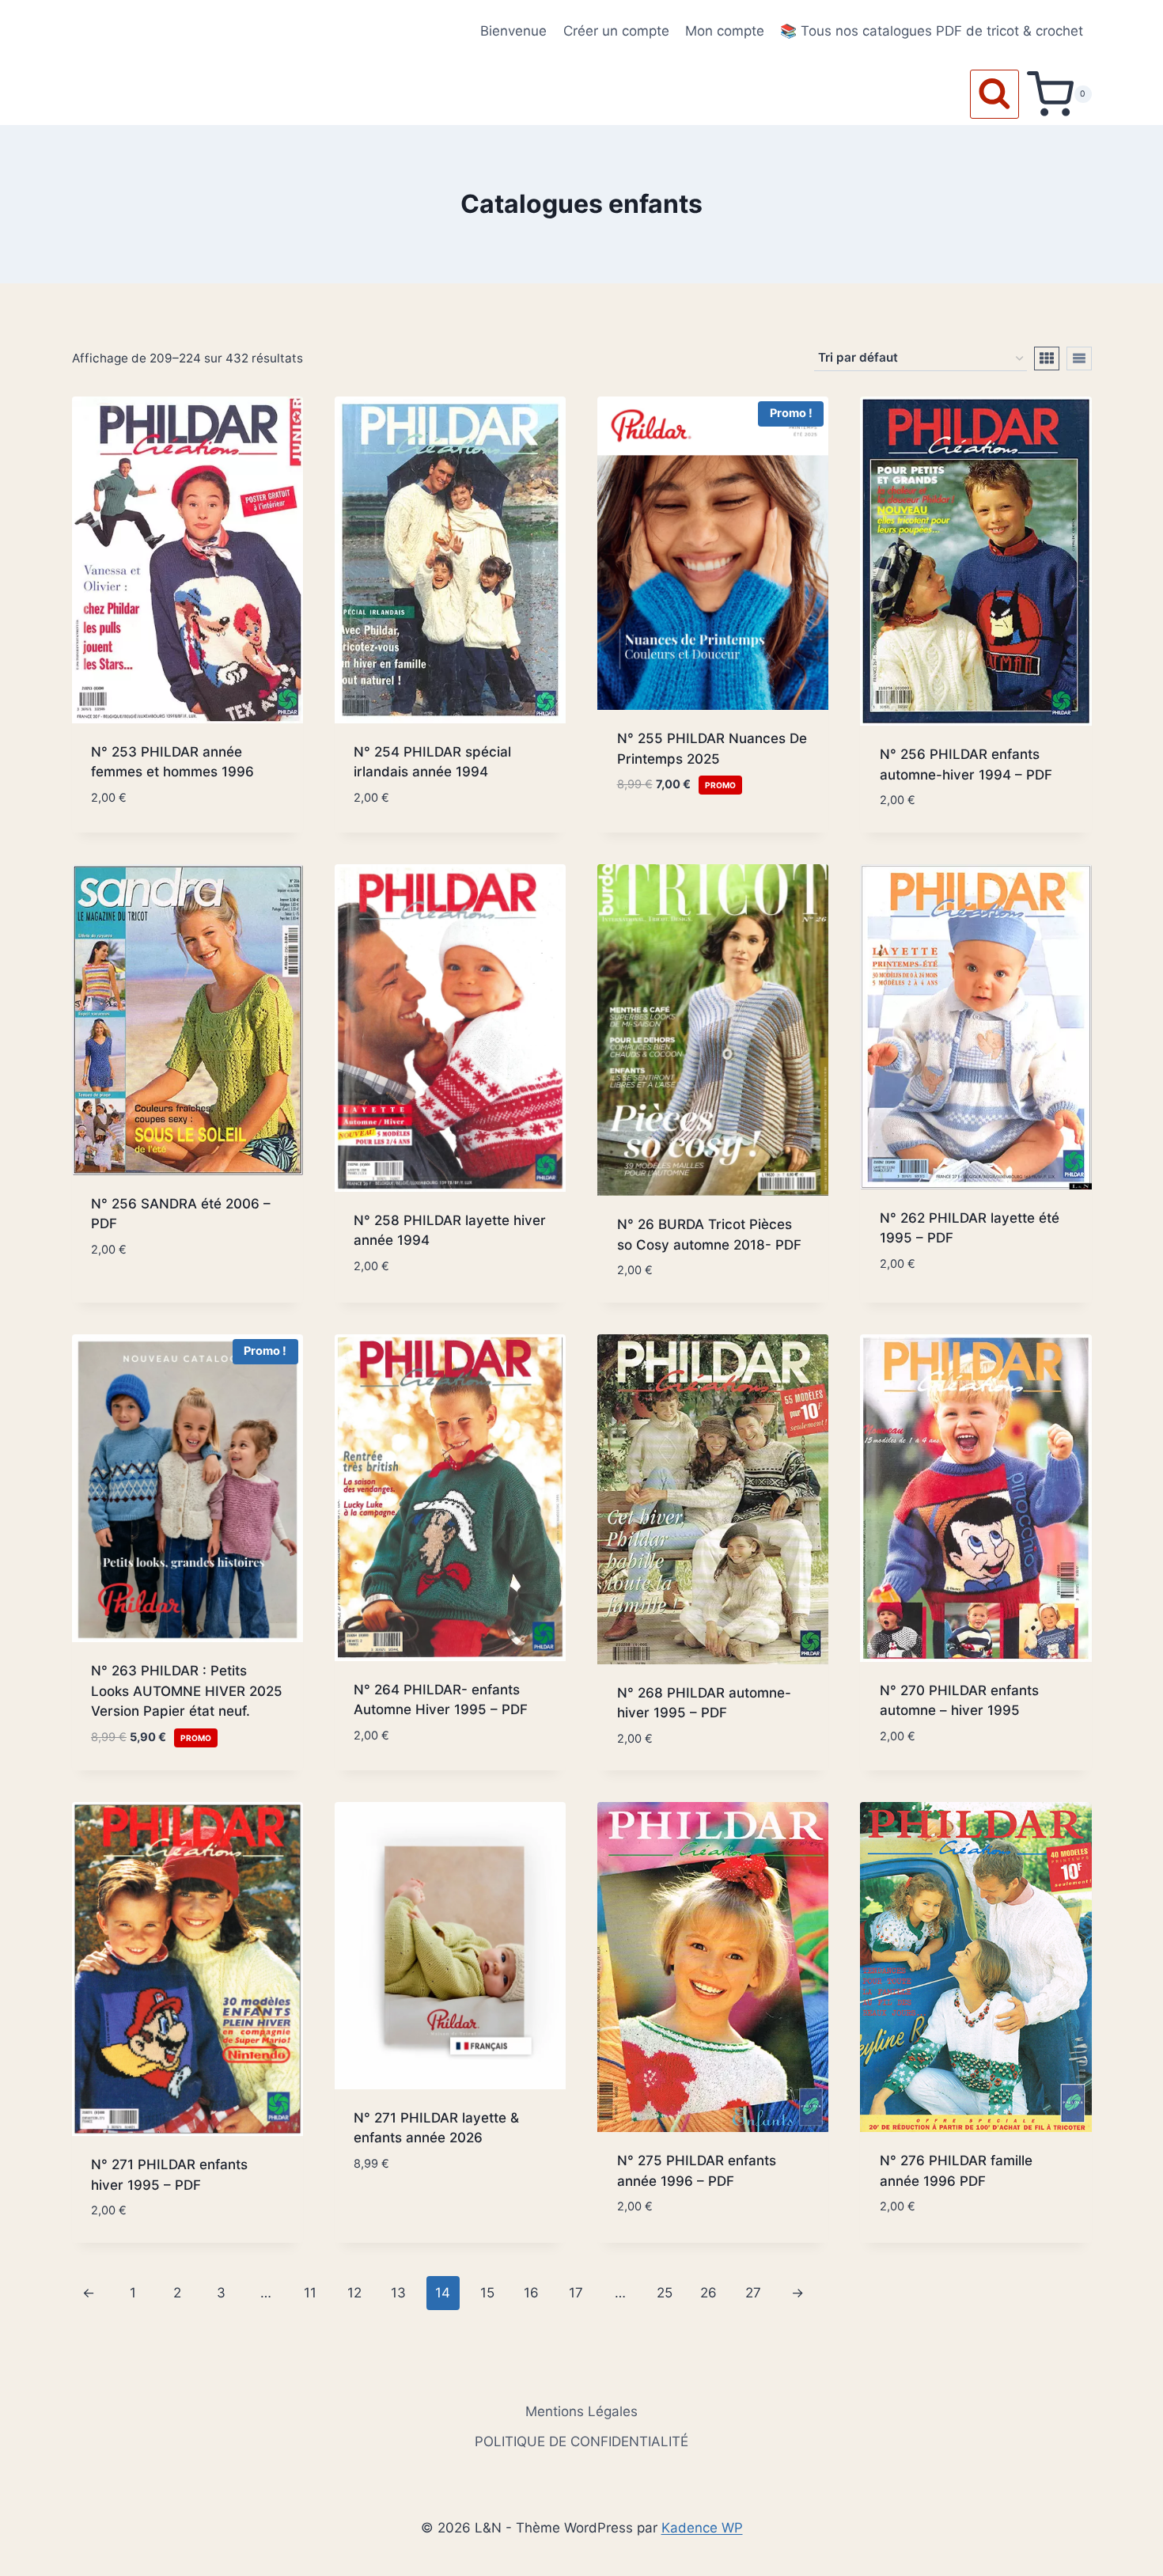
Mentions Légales (581, 2411)
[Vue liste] (1079, 359)
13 (398, 2293)
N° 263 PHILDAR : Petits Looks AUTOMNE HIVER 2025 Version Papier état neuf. (187, 1691)
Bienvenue (513, 31)
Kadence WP (702, 2528)
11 (310, 2293)
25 (665, 2293)
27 (753, 2293)
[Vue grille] (1047, 359)
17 (576, 2293)
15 (487, 2293)
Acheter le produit (417, 2210)
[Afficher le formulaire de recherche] (994, 94)
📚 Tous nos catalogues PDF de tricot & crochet (932, 31)
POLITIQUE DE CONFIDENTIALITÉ (581, 2441)
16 (531, 2293)
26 (708, 2293)
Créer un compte (616, 31)
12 (354, 2293)
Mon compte (725, 31)
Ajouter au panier (677, 833)
